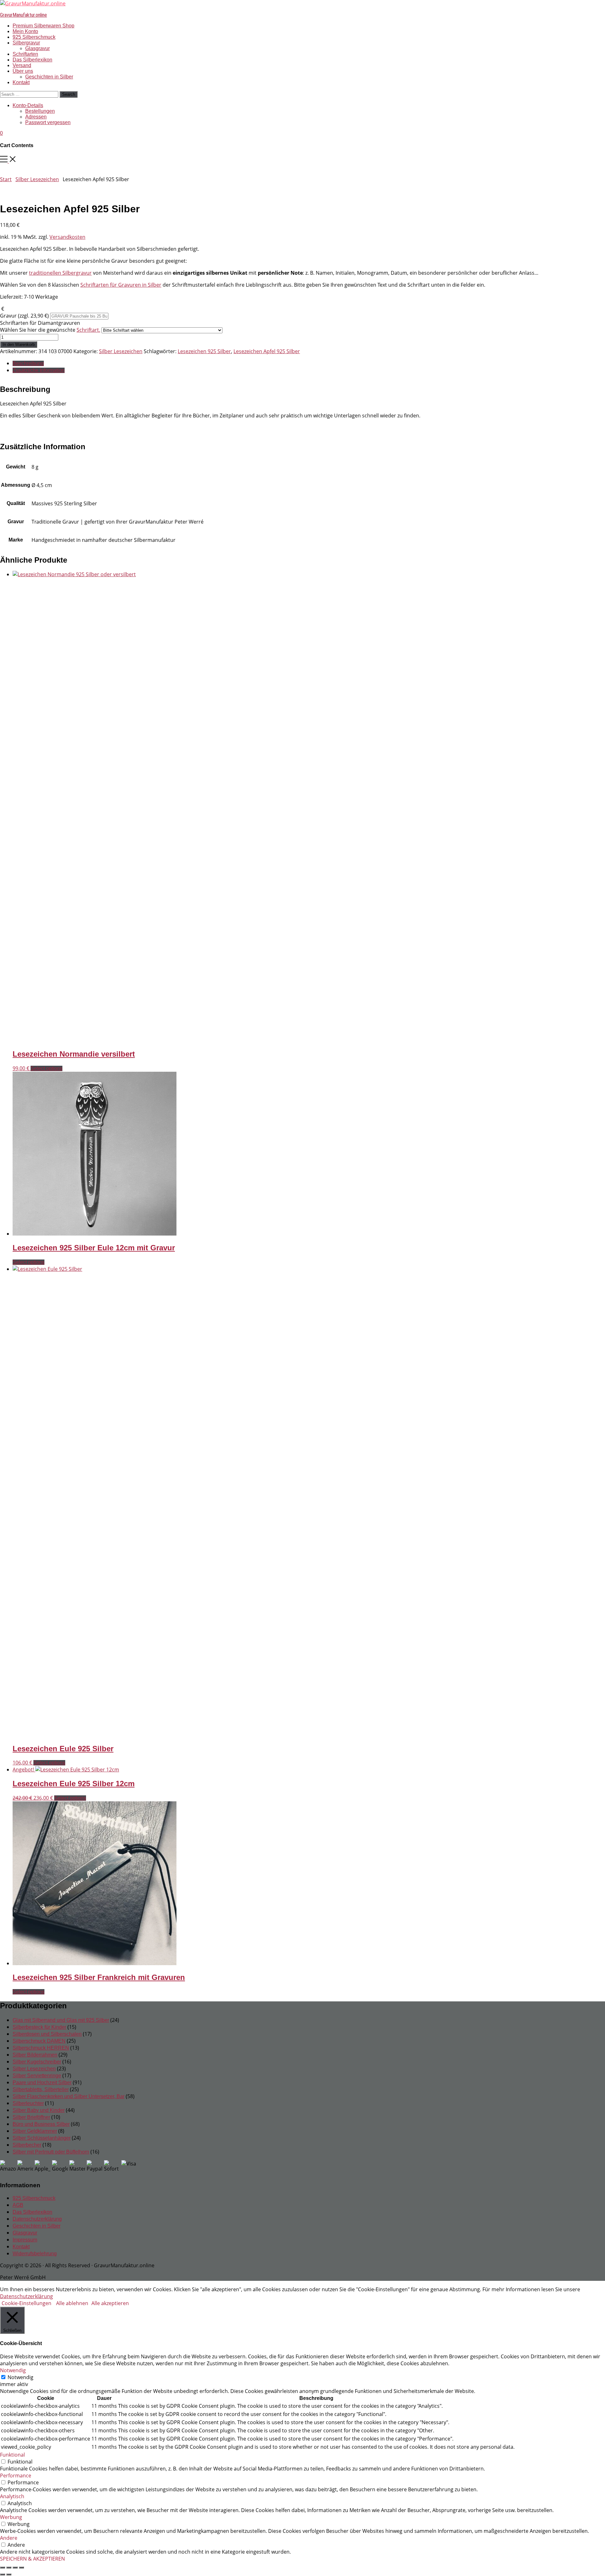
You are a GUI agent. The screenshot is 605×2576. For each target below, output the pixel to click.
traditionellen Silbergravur (60, 273)
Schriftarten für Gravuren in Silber (121, 285)
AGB (18, 2205)
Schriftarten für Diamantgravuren (50, 326)
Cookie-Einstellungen (26, 2303)
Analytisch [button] (12, 2496)
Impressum (25, 2240)
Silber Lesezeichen (37, 179)
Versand (22, 65)
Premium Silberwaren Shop (43, 26)
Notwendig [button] (13, 2370)
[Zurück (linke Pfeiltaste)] (3, 2574)
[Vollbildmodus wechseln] (9, 2567)
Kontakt (21, 82)
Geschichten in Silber (49, 77)
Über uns (23, 71)
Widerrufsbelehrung (35, 2254)
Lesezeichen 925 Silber (204, 351)
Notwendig (20, 2377)
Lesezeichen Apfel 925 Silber (267, 351)
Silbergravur (26, 43)
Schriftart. (88, 330)
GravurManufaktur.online (23, 15)
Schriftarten (25, 54)
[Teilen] (15, 2567)
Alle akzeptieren (110, 2303)
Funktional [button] (12, 2455)
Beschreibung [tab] (28, 363)
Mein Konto (25, 31)
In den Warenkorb (19, 344)
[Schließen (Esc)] (21, 2567)
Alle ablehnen (72, 2303)
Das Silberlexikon (32, 60)
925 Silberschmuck (34, 37)
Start (6, 179)
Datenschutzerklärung (37, 2219)
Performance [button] (16, 2476)
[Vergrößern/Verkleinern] (3, 2567)
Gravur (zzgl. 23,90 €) (25, 316)
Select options (46, 1068)
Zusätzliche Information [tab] (39, 370)
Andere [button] (9, 2538)
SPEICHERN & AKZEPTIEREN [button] (32, 2559)
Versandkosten (67, 237)
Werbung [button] (11, 2517)
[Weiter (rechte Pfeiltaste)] (9, 2574)
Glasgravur (37, 48)
